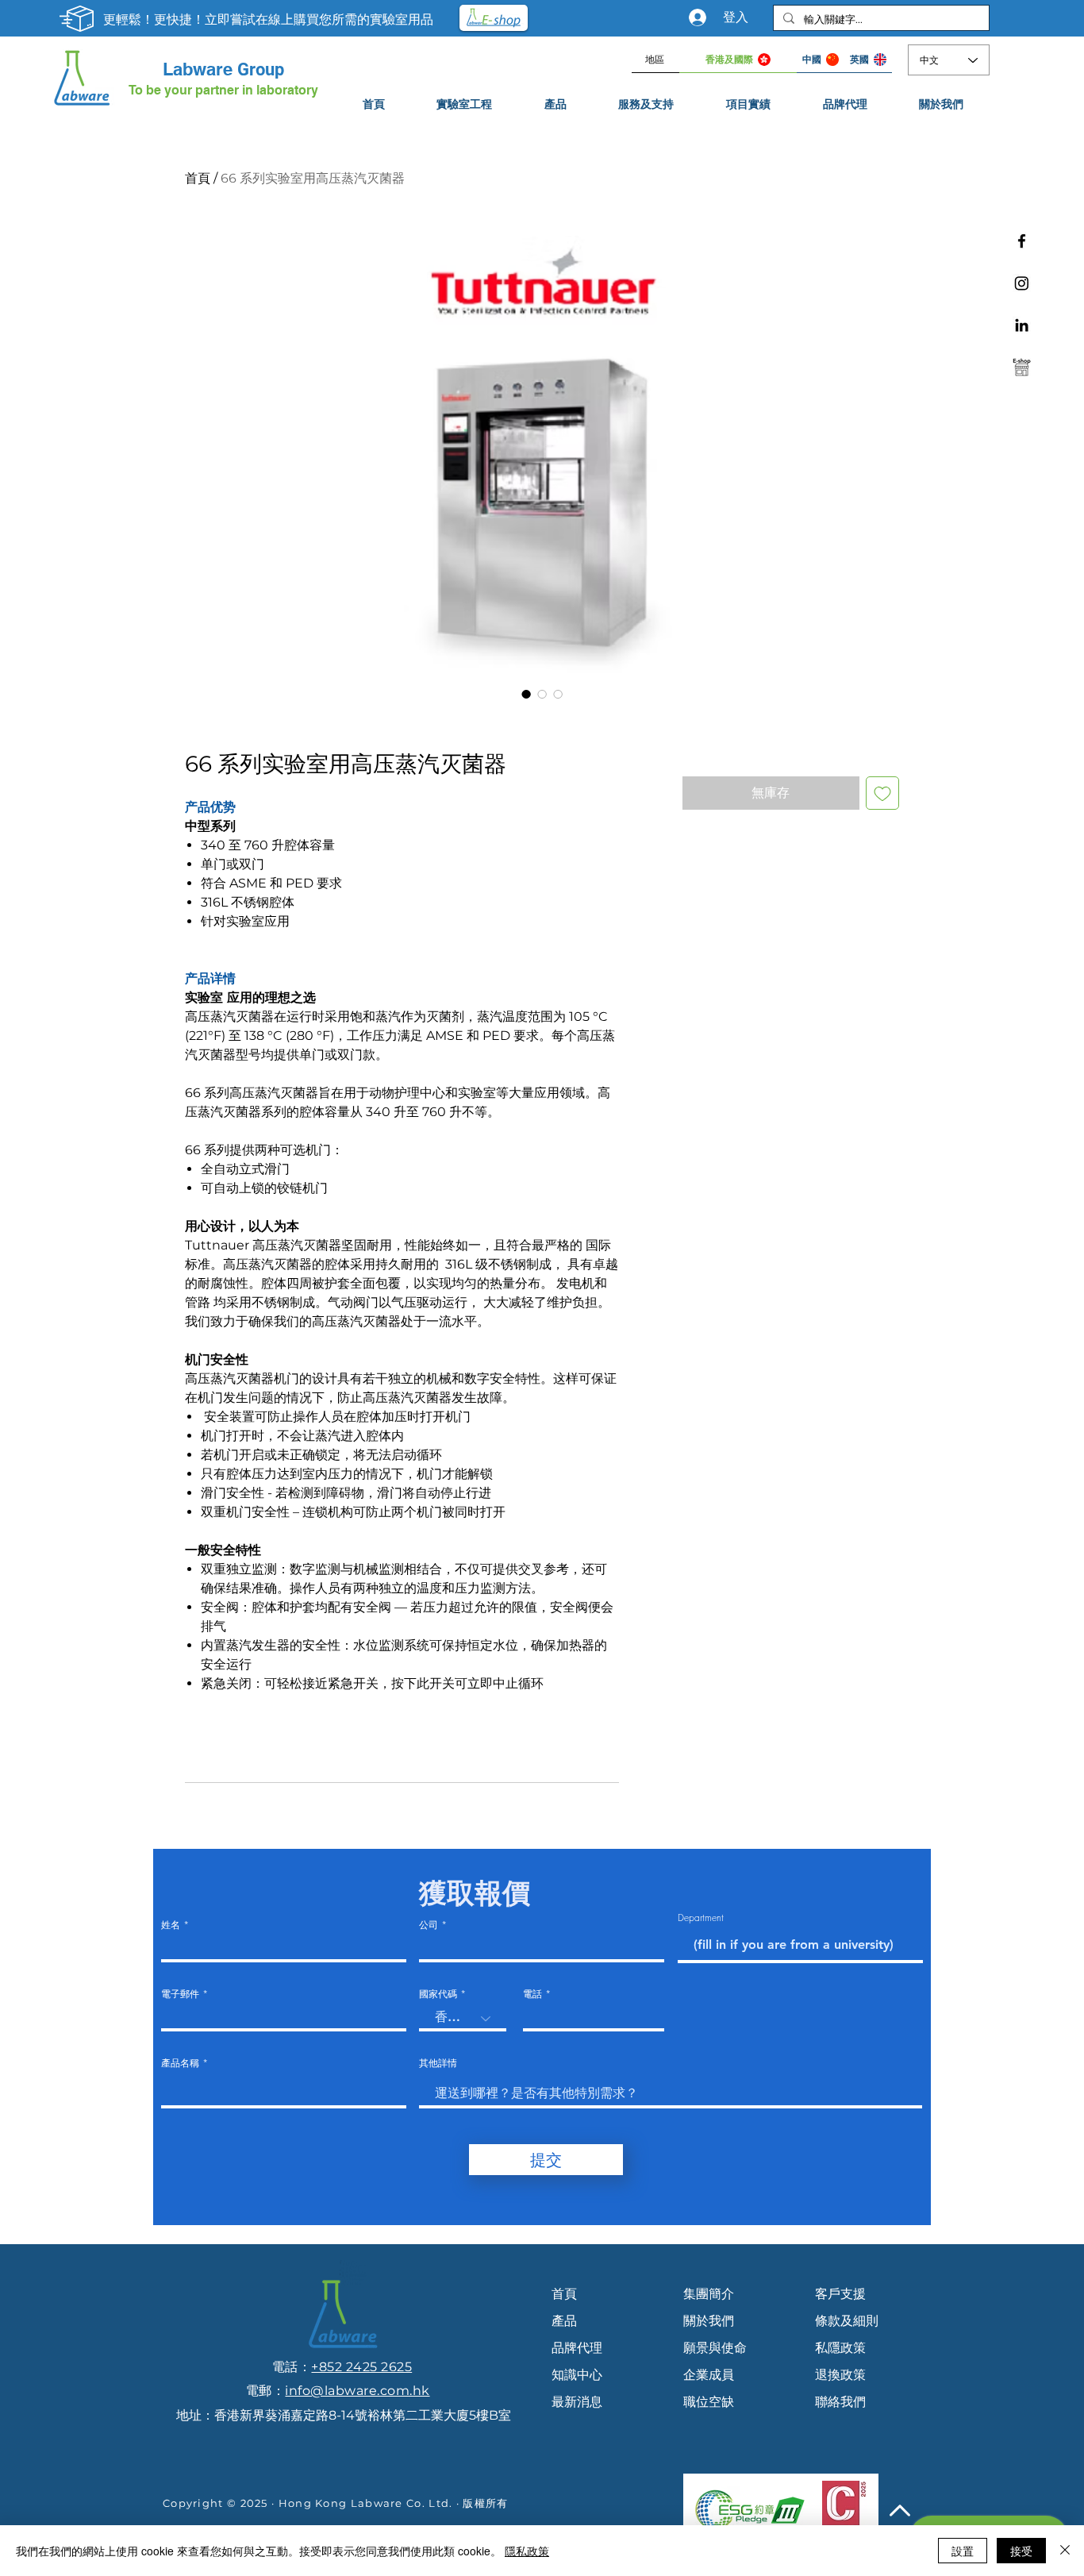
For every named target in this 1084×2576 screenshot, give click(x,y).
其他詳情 (438, 2063)
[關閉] (1065, 2551)
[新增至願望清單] (882, 793)
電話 (532, 1994)
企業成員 (709, 2375)
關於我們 (709, 2321)
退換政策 (840, 2375)
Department (701, 1918)
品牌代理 (577, 2348)
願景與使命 (715, 2348)
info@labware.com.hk (357, 2391)
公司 (429, 1925)
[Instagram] (1022, 283)
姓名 (171, 1925)
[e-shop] (1022, 367)
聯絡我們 (840, 2402)
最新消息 (577, 2402)
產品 (564, 2321)
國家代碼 (438, 1994)
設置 (963, 2551)
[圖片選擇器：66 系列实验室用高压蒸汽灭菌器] (526, 694)
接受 (1021, 2551)
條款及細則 (847, 2321)
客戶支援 (840, 2294)
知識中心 (577, 2375)
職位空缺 (709, 2402)
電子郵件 (180, 1994)
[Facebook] (1022, 241)
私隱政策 (840, 2348)
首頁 (198, 178)
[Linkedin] (1022, 325)
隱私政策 (527, 2551)
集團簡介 (709, 2294)
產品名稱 (180, 2063)
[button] (647, 104)
